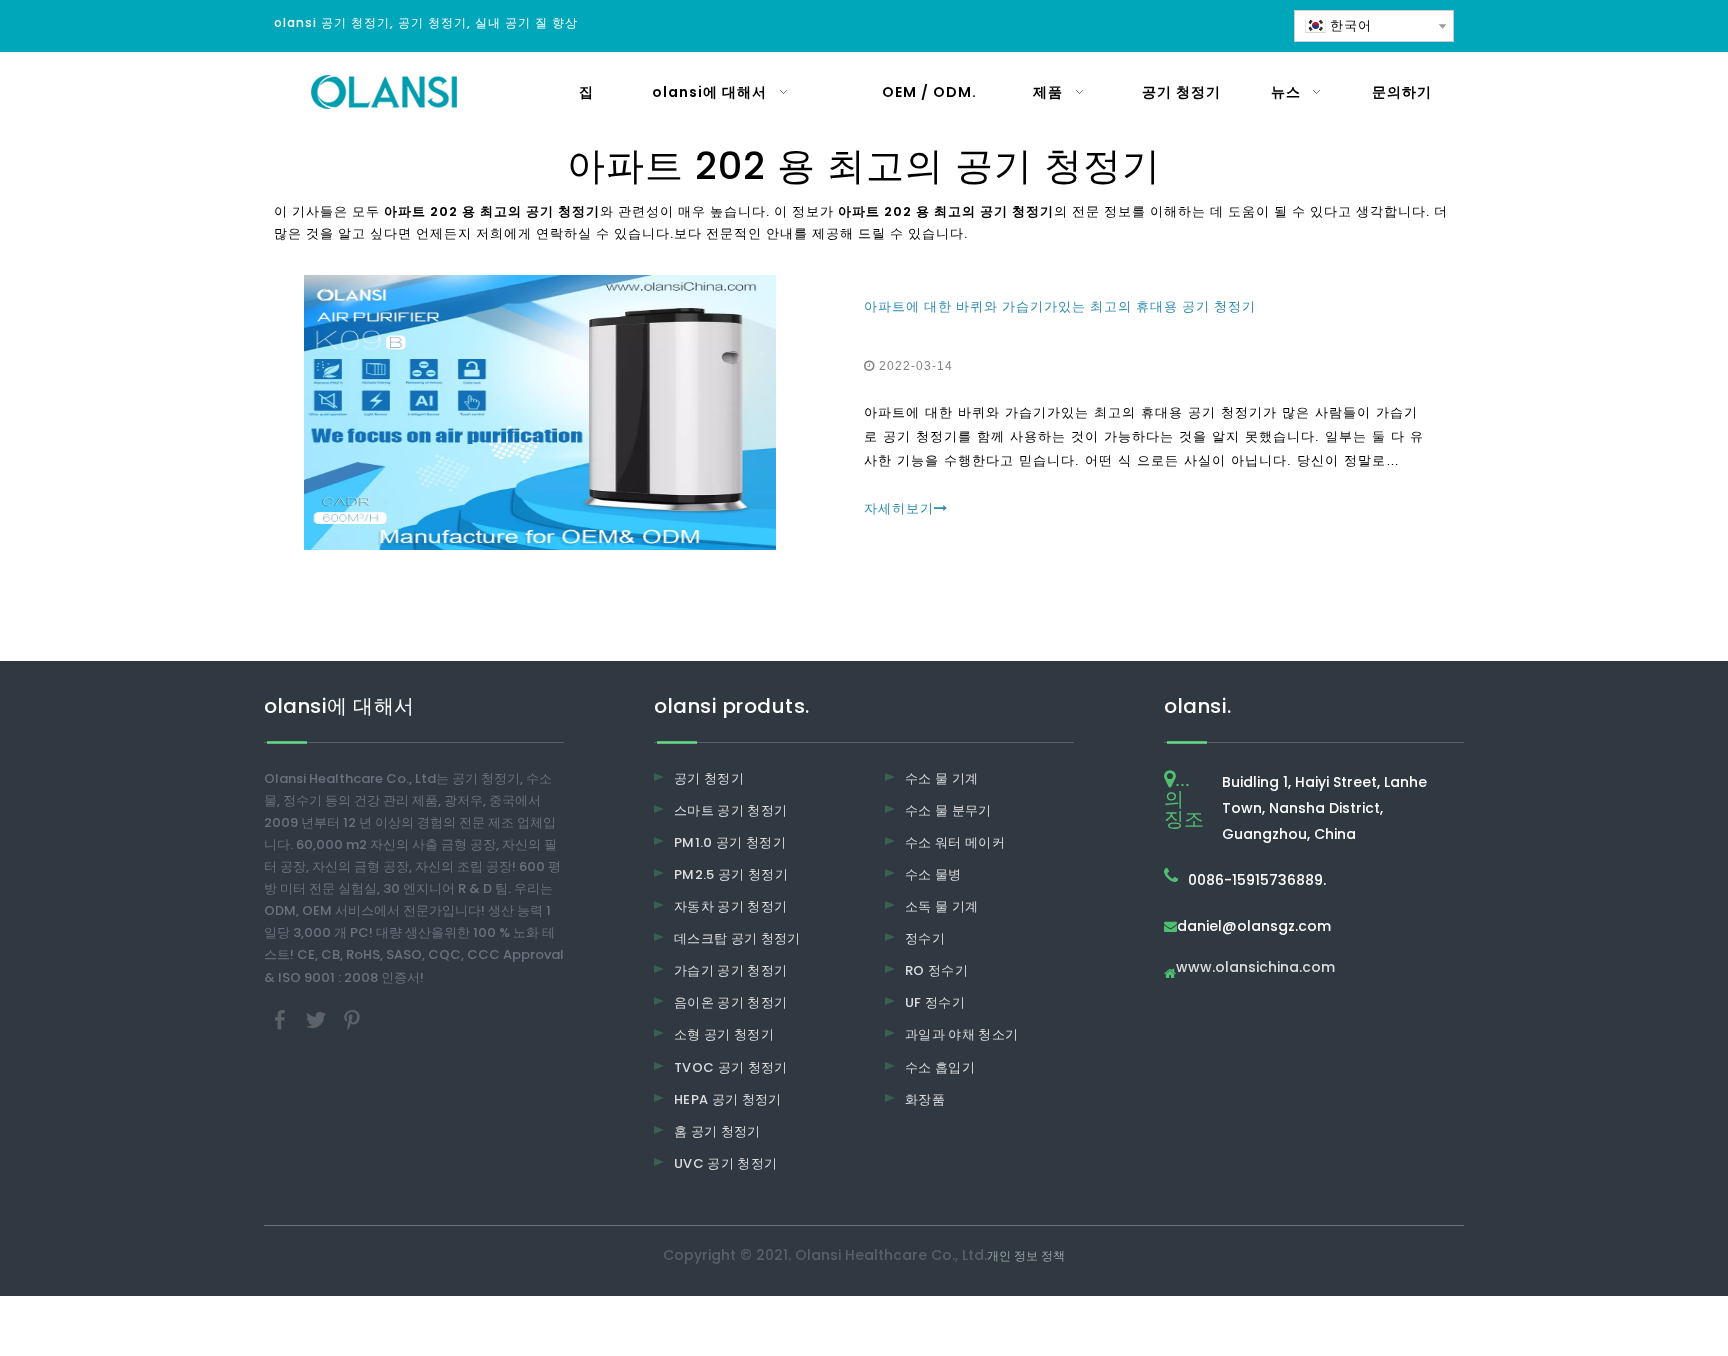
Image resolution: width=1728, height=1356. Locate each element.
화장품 (925, 1099)
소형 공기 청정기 (724, 1034)
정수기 (925, 938)
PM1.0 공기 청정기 (730, 842)
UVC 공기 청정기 (726, 1163)
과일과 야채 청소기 (962, 1034)
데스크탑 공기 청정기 (737, 938)
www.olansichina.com (1255, 968)
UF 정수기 (935, 1002)
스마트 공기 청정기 (731, 810)
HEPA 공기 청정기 (728, 1099)
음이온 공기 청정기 (731, 1002)
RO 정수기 (936, 970)
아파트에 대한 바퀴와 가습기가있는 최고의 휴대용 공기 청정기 (1060, 306)
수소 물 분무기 (948, 810)
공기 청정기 (709, 778)
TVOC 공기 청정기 (731, 1067)
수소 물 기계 (941, 778)
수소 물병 (933, 874)
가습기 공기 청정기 (731, 970)
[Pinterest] (352, 1018)
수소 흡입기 (940, 1067)
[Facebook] (282, 1018)
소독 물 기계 (941, 906)
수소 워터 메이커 (955, 842)
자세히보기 (899, 508)
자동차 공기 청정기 (731, 906)
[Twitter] (318, 1018)
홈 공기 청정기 (717, 1131)
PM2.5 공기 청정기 (731, 874)
